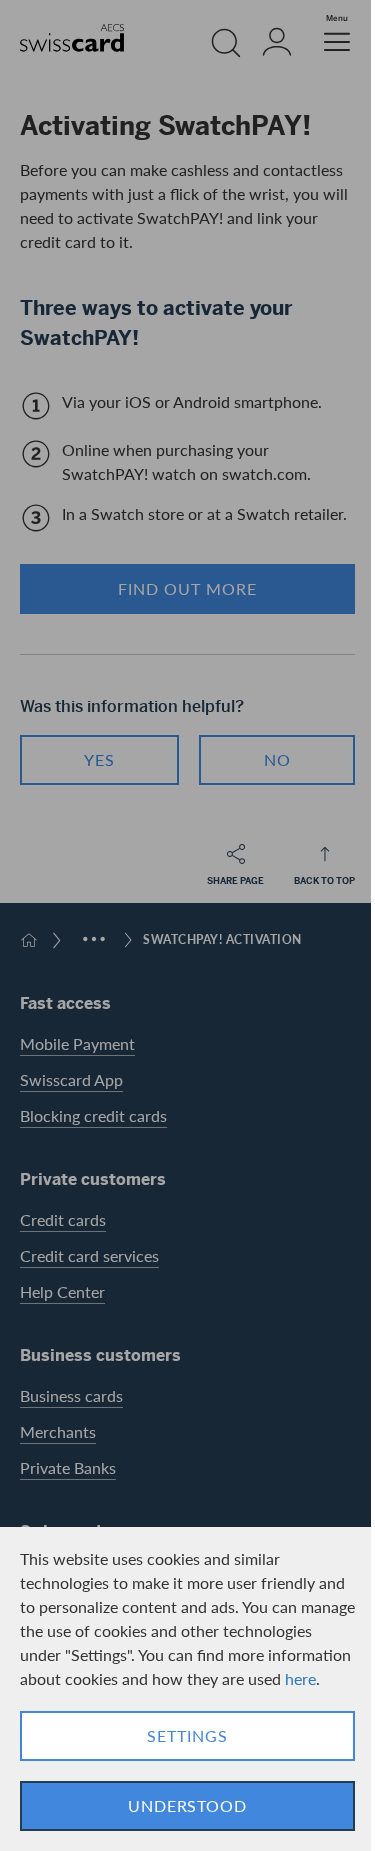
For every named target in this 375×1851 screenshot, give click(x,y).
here (300, 1678)
